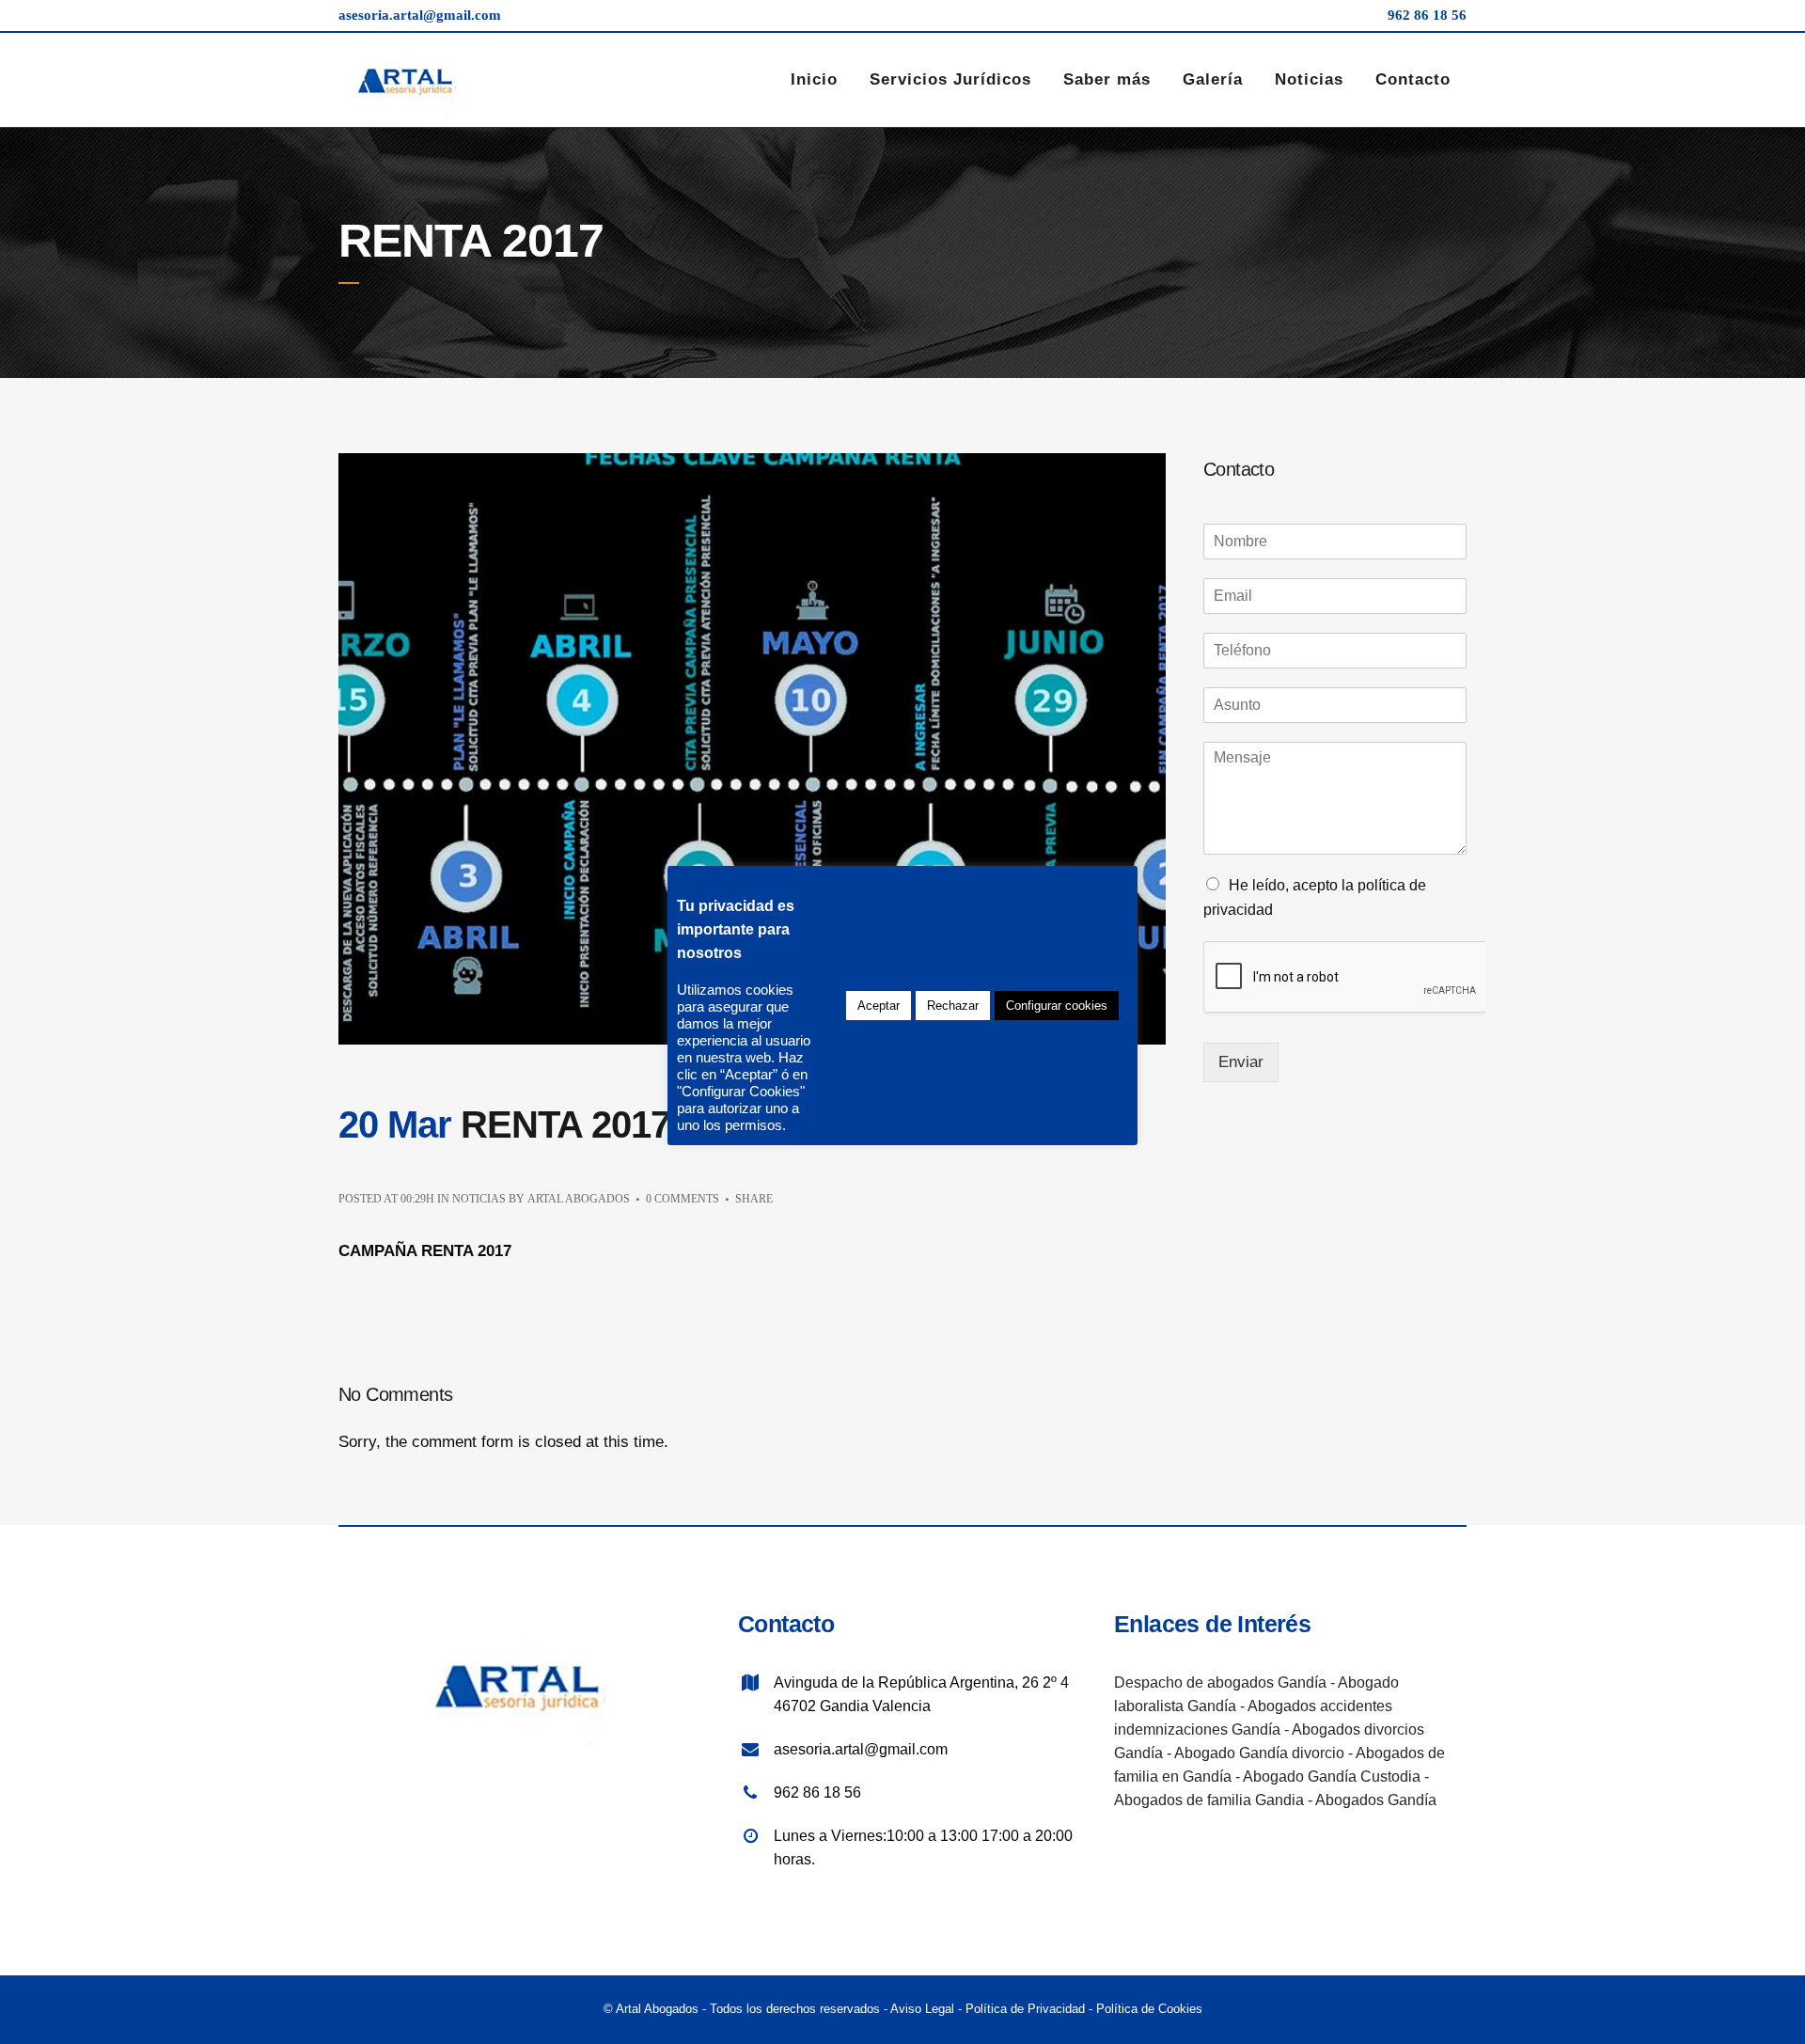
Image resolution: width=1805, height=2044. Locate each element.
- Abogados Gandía (1372, 1800)
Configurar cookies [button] (1057, 1006)
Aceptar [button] (879, 1006)
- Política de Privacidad (1020, 2009)
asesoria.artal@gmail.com (420, 15)
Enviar (1241, 1062)
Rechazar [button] (953, 1006)
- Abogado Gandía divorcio (1254, 1753)
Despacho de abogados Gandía (1220, 1682)
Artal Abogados (579, 1199)
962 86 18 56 (1427, 15)
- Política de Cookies (1144, 2009)
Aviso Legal (922, 2009)
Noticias (479, 1199)
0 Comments (683, 1199)
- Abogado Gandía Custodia (1326, 1777)
